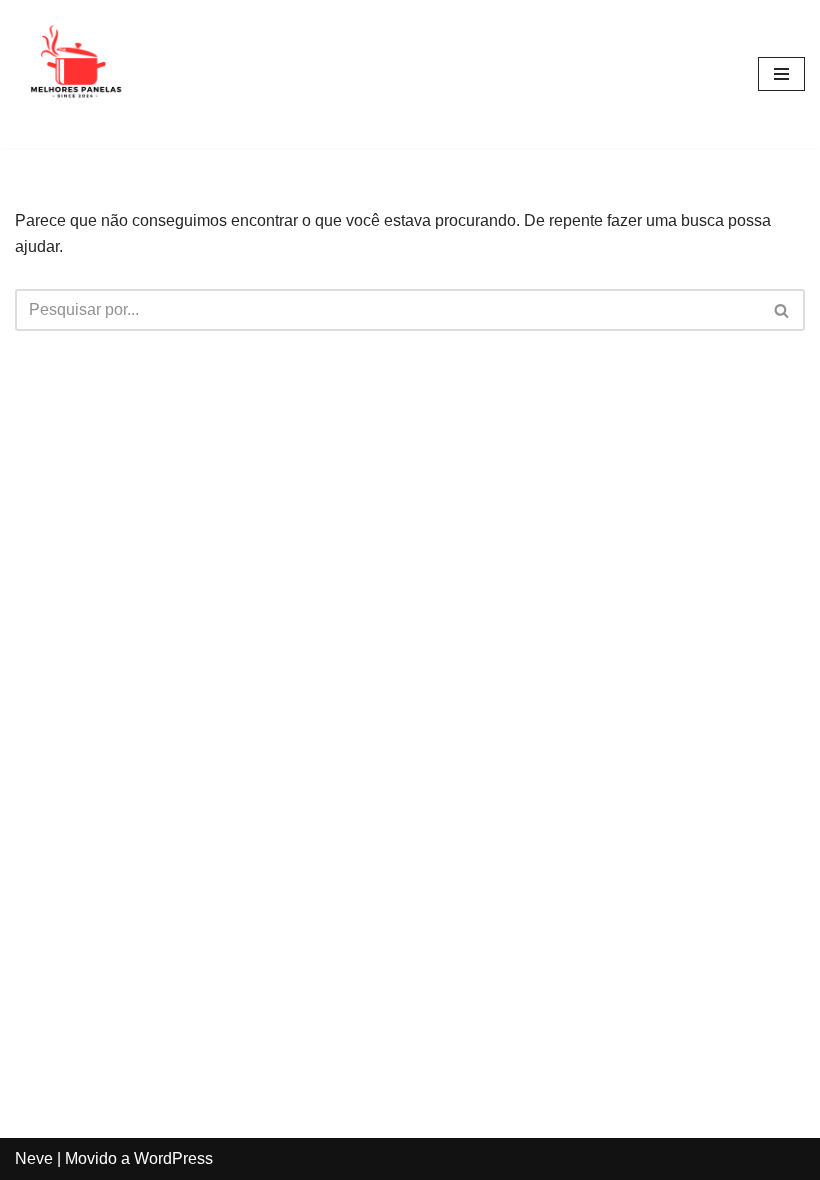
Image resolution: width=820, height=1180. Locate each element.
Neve (34, 1158)
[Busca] (782, 310)
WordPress (173, 1158)
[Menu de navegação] (781, 74)
